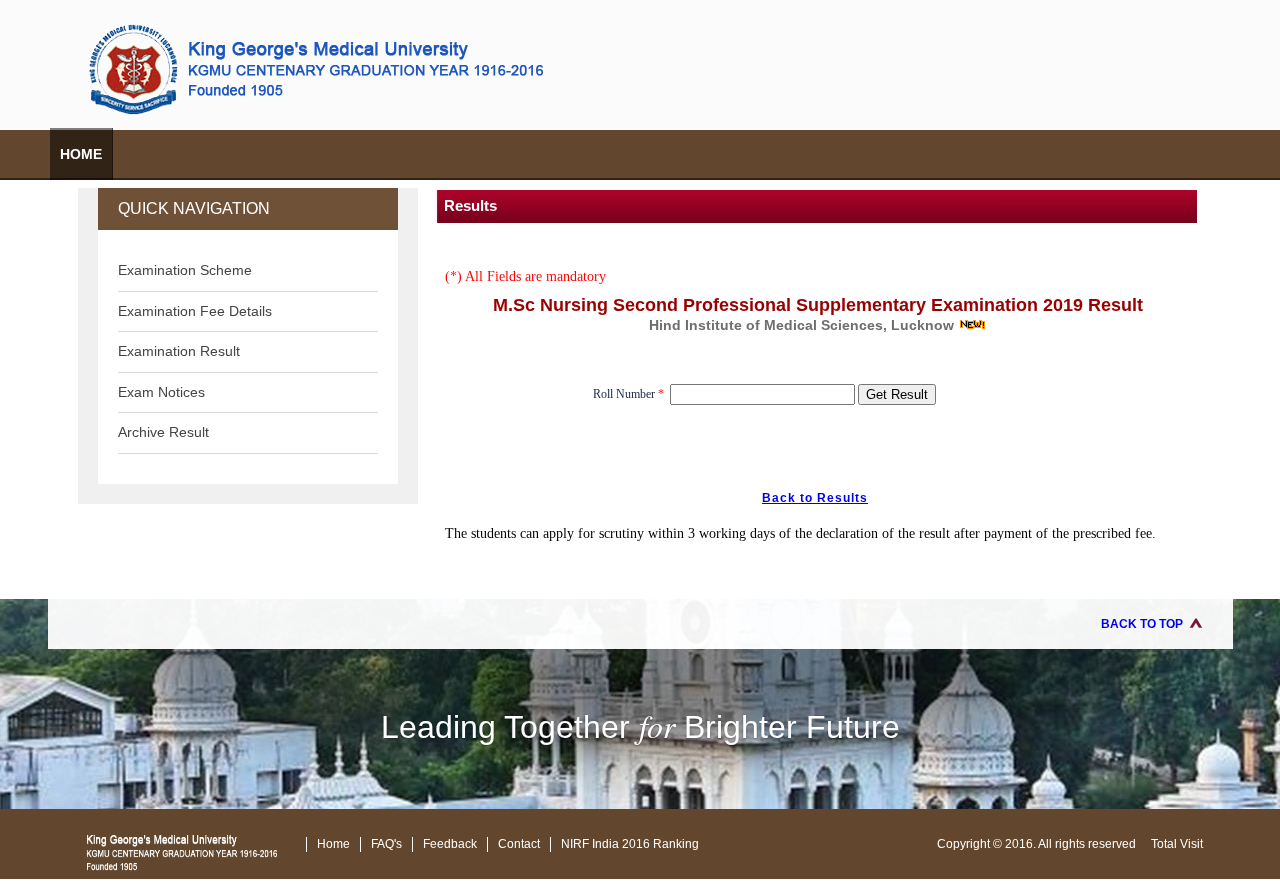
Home (81, 154)
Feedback (450, 844)
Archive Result (163, 432)
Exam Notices (161, 392)
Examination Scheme (185, 270)
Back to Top (1142, 624)
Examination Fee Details (195, 311)
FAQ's (386, 844)
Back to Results (815, 498)
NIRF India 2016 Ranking (630, 844)
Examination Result (179, 351)
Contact (519, 844)
